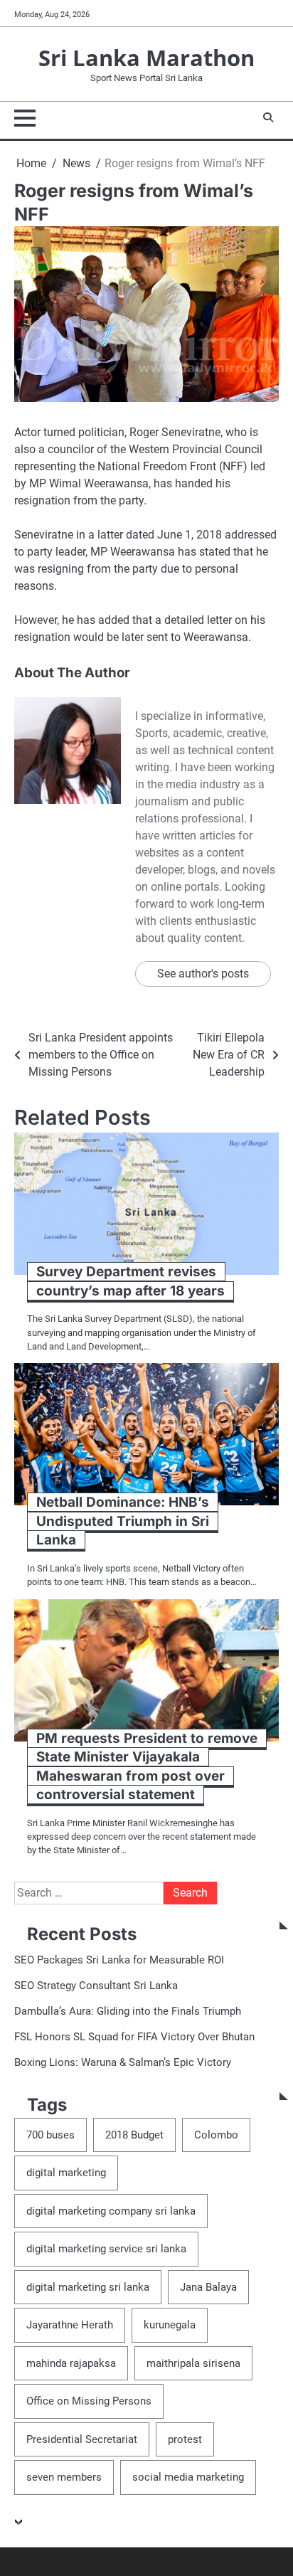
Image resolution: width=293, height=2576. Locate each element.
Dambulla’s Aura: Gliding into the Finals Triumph (128, 2011)
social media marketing (188, 2477)
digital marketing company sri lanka (111, 2211)
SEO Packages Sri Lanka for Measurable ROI (119, 1960)
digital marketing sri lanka (88, 2287)
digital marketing (66, 2173)
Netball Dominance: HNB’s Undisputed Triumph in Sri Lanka (123, 1521)
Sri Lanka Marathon (146, 57)
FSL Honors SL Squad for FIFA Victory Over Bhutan (134, 2037)
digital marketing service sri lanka (106, 2249)
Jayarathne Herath (70, 2325)
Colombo (216, 2135)
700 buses (50, 2135)
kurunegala (170, 2325)
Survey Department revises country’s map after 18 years (130, 1281)
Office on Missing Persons (89, 2401)
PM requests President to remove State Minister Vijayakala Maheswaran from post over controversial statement (147, 1767)
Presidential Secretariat (82, 2439)
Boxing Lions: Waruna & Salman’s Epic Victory (123, 2062)
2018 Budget (134, 2135)
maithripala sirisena (193, 2363)
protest (185, 2439)
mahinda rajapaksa (71, 2363)
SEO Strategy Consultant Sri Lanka (96, 1986)
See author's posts (203, 974)
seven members (64, 2477)
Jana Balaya (208, 2287)
